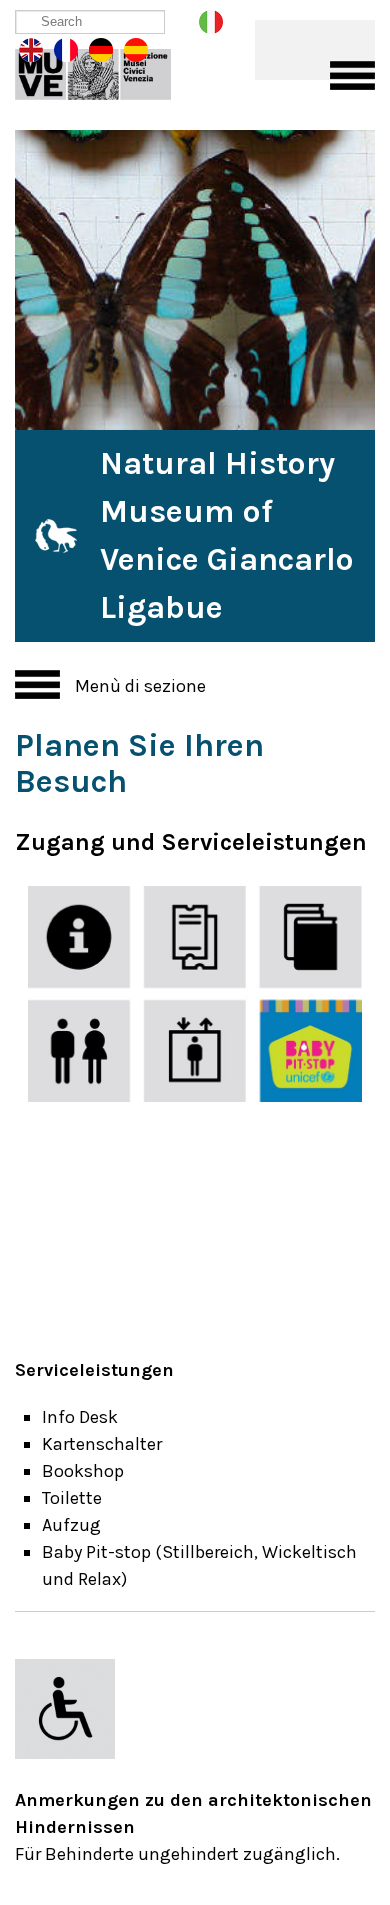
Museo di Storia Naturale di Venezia (107, 70)
